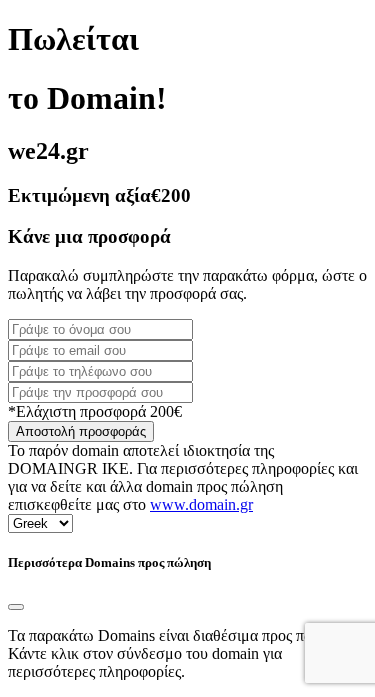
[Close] (16, 607)
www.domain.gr (201, 504)
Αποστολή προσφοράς (81, 431)
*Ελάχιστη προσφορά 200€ (95, 411)
